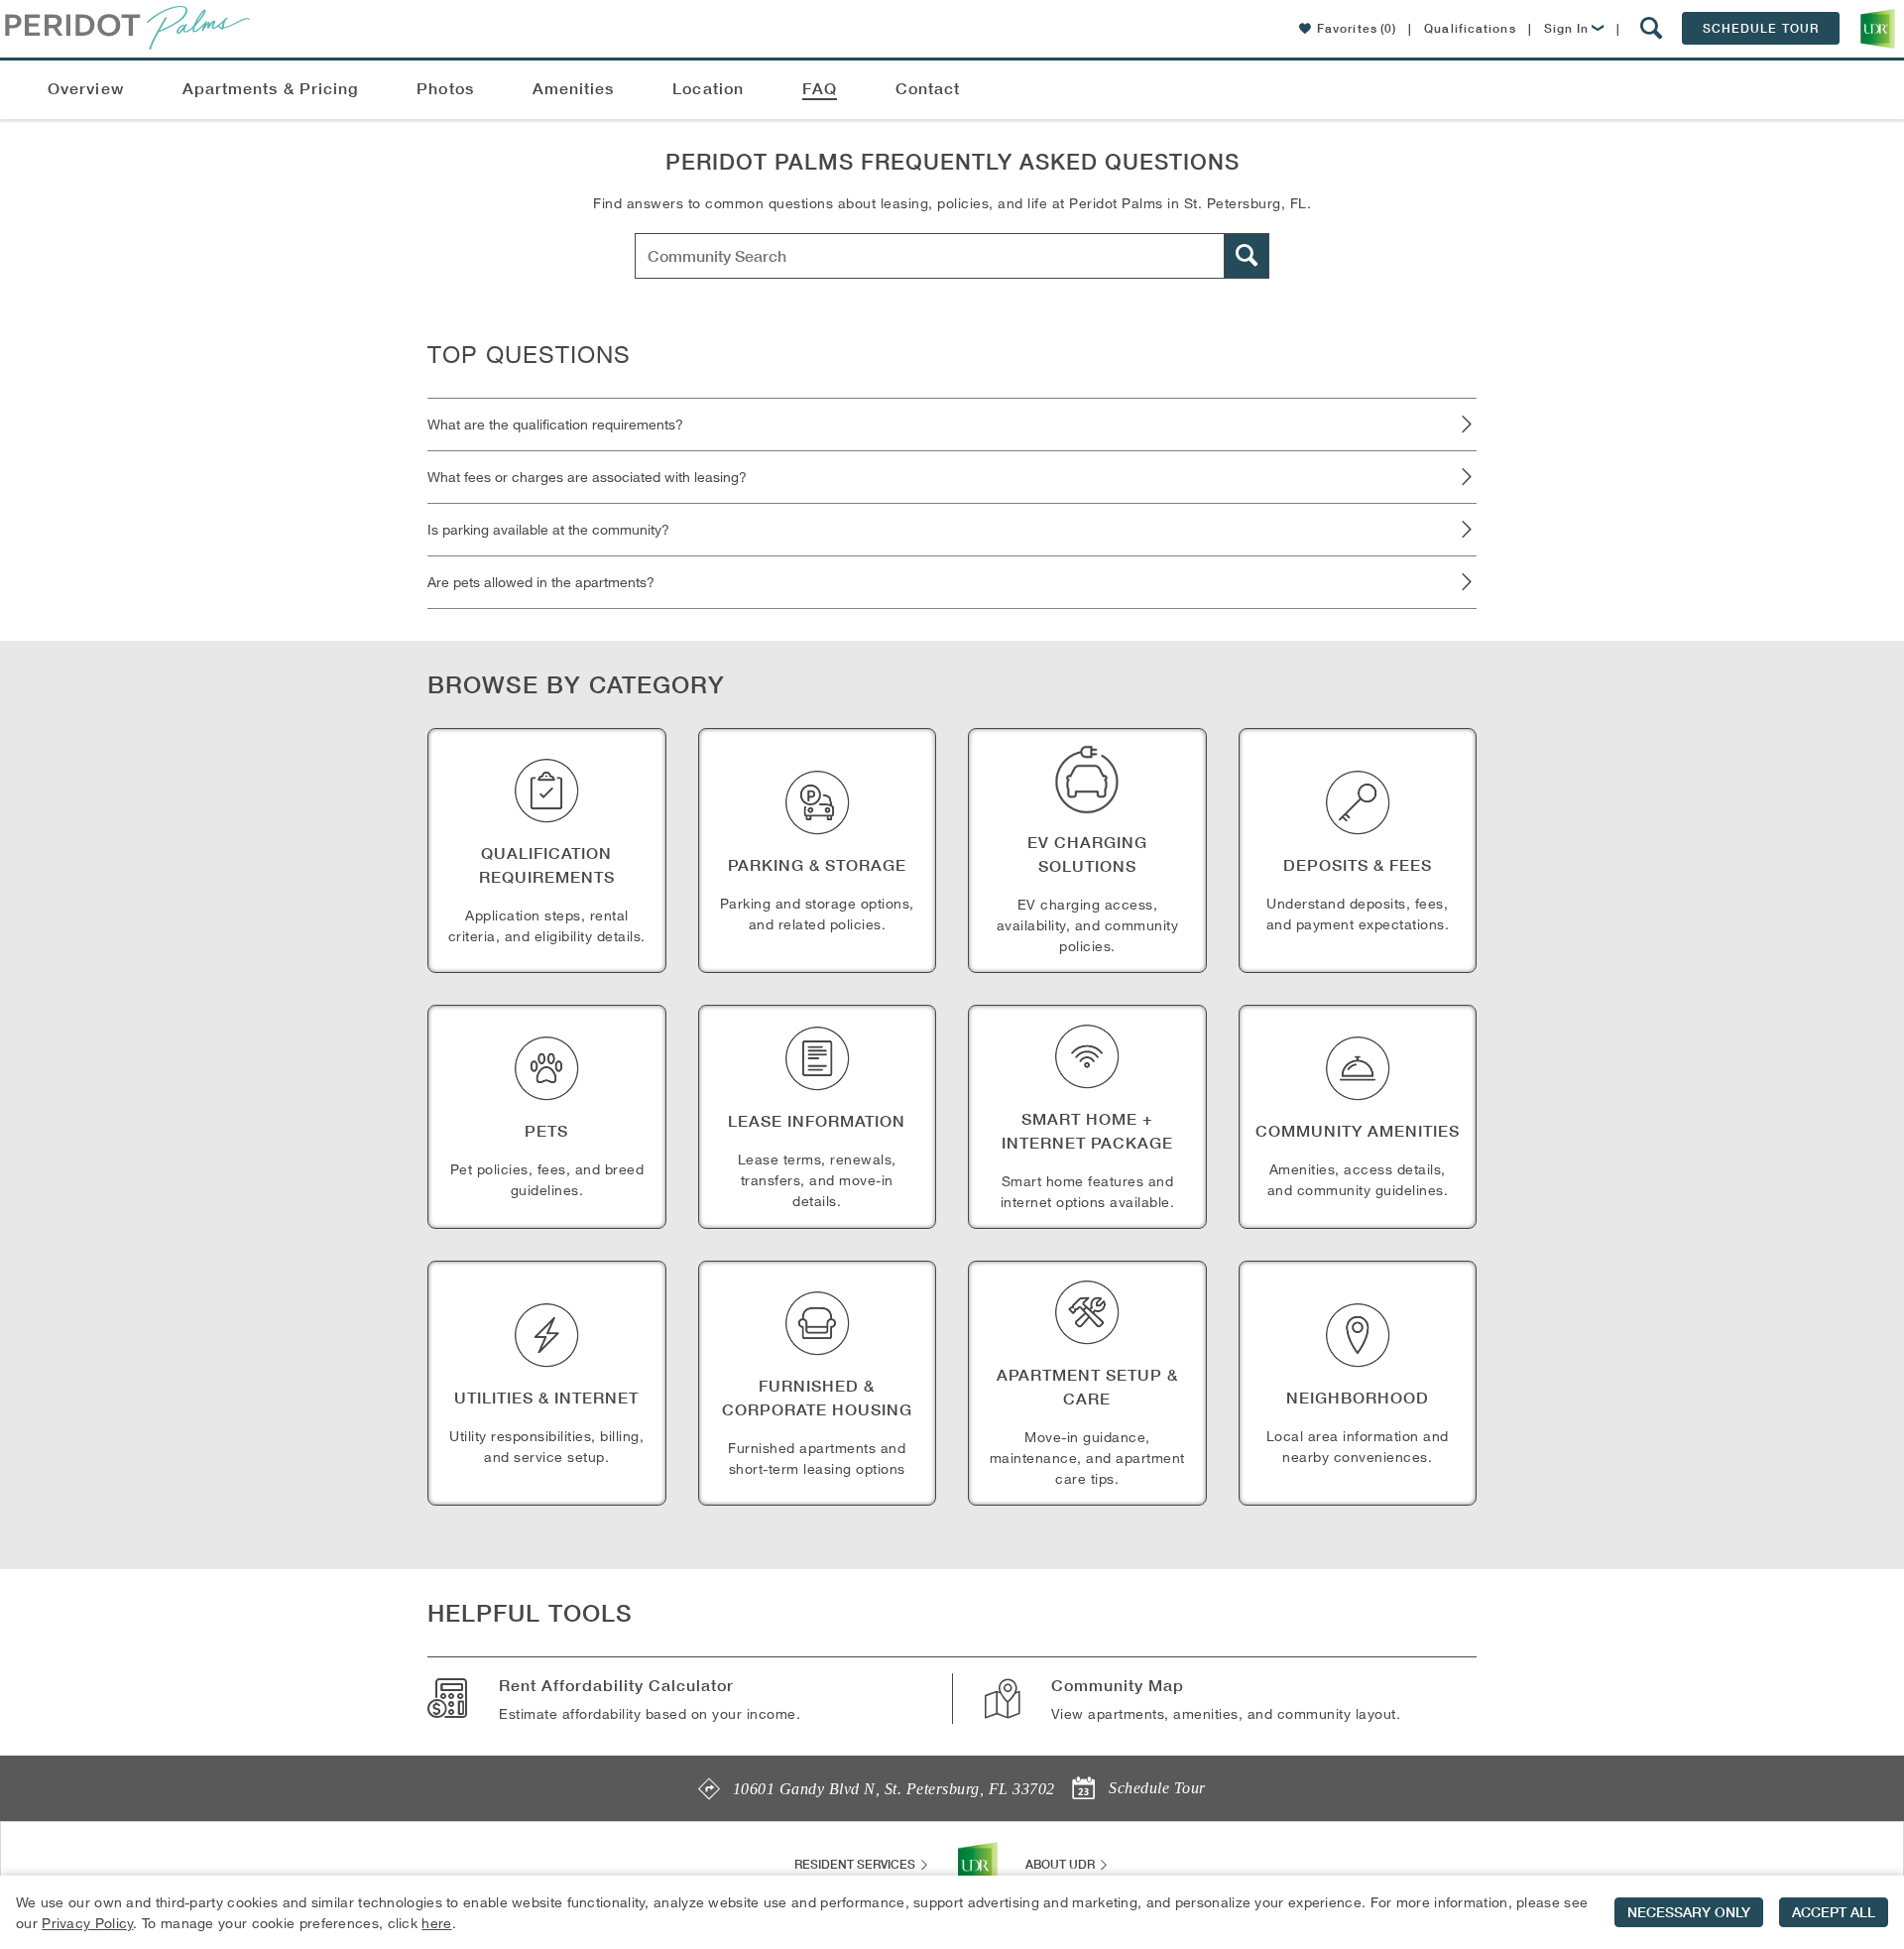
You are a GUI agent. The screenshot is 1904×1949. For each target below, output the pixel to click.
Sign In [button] (1567, 28)
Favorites (1357, 28)
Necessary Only (1689, 1912)
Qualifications (1470, 28)
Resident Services (856, 1864)
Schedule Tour (1761, 28)
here (436, 1923)
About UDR (1062, 1864)
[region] (952, 1912)
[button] (1652, 29)
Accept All (1834, 1912)
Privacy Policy (87, 1923)
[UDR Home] (978, 1865)
